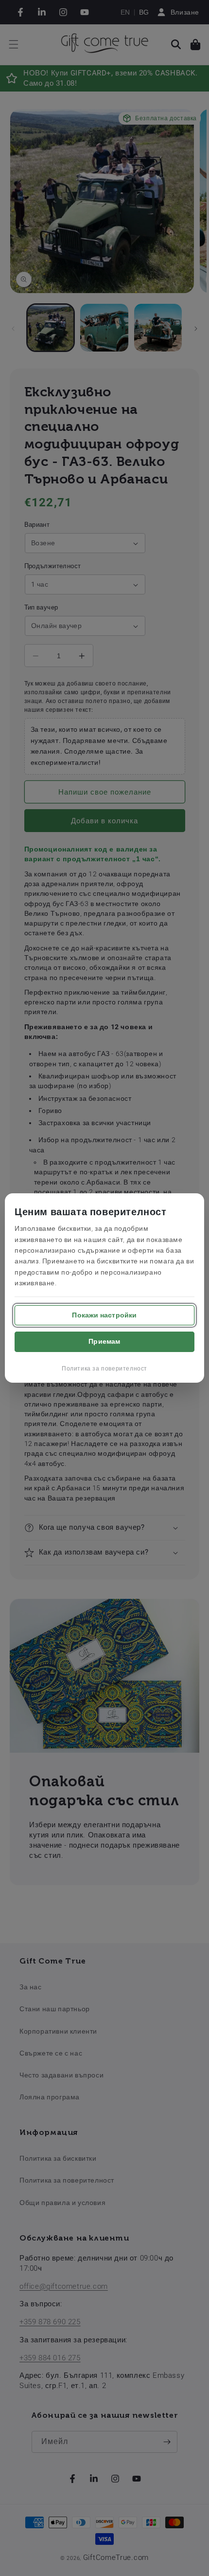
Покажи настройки (104, 1315)
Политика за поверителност (104, 1369)
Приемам (104, 1341)
